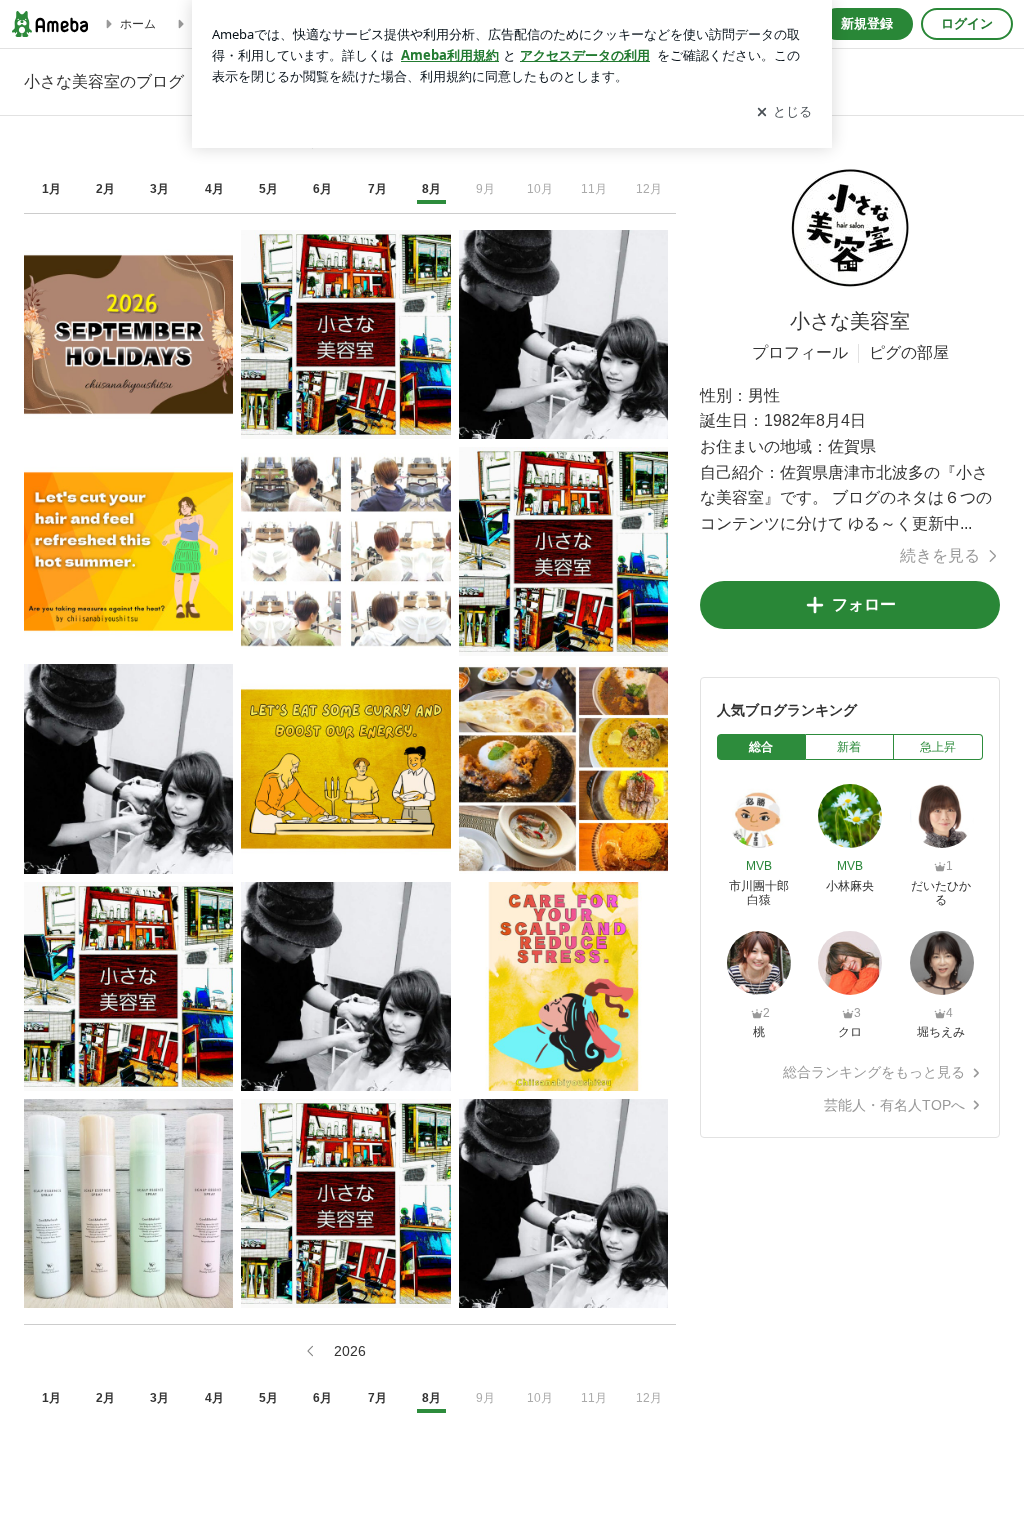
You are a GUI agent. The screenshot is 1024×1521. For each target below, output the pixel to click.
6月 (322, 189)
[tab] (761, 747)
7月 (377, 189)
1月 (51, 189)
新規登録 (867, 23)
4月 (214, 189)
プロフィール (800, 352)
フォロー (864, 604)
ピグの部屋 (909, 352)
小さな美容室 (850, 321)
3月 (159, 189)
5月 (268, 189)
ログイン (967, 23)
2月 (105, 189)
